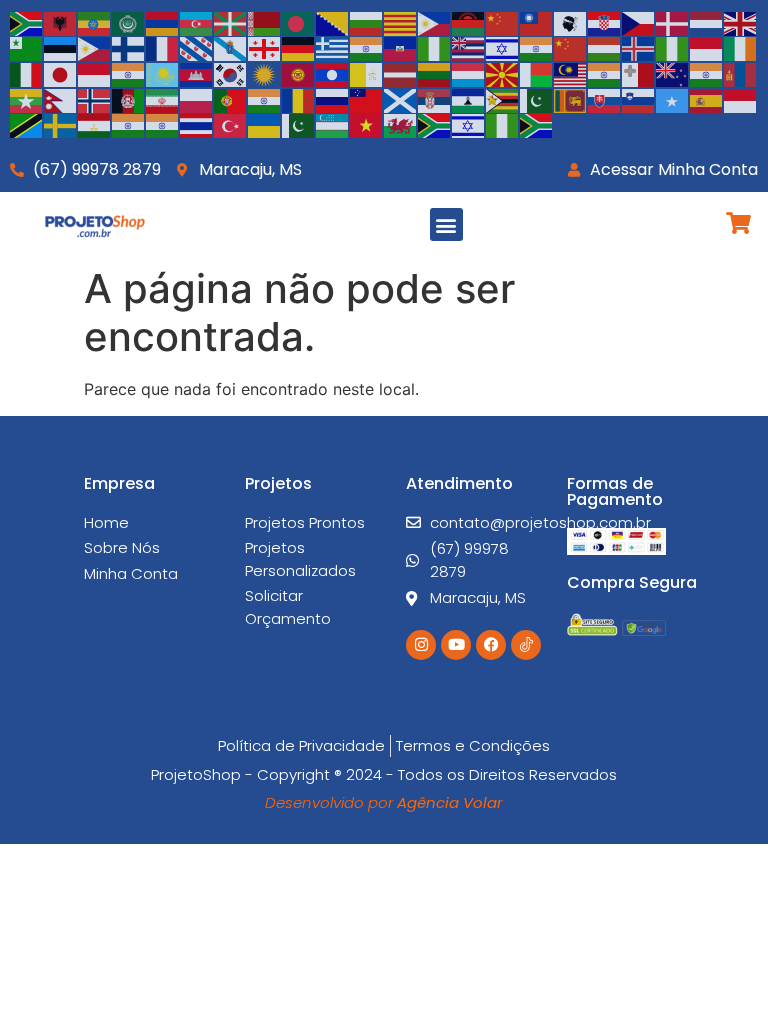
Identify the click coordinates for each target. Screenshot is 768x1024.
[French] (163, 48)
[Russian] (333, 99)
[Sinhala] (571, 99)
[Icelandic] (639, 48)
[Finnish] (129, 48)
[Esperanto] (27, 48)
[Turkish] (231, 125)
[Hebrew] (503, 48)
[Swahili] (27, 125)
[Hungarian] (605, 48)
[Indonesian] (707, 48)
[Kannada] (129, 73)
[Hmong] (571, 48)
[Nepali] (61, 99)
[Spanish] (707, 99)
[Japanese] (61, 73)
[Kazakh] (163, 73)
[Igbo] (673, 48)
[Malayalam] (605, 73)
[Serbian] (435, 99)
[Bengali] (299, 22)
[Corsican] (571, 22)
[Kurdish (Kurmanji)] (265, 73)
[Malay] (571, 73)
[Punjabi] (265, 99)
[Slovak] (605, 99)
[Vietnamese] (367, 125)
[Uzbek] (333, 125)
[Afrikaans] (27, 22)
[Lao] (333, 73)
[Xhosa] (435, 125)
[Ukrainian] (265, 125)
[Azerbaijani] (197, 22)
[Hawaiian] (469, 48)
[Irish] (741, 48)
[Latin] (367, 73)
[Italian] (27, 73)
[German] (299, 48)
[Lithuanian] (435, 73)
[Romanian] (299, 99)
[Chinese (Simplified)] (503, 22)
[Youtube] (456, 645)
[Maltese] (639, 73)
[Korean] (231, 73)
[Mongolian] (741, 73)
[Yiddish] (469, 125)
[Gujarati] (367, 48)
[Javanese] (95, 73)
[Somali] (673, 99)
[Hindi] (537, 48)
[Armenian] (163, 22)
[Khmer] (197, 73)
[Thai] (197, 125)
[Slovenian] (639, 99)
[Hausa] (435, 48)
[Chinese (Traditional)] (537, 22)
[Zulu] (537, 125)
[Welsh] (401, 125)
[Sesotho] (469, 99)
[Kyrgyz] (299, 73)
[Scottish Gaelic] (401, 99)
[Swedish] (61, 125)
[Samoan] (367, 99)
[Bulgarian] (367, 22)
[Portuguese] (231, 99)
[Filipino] (95, 48)
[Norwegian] (95, 99)
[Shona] (503, 99)
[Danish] (673, 22)
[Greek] (333, 48)
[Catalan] (401, 22)
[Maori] (673, 73)
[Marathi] (707, 73)
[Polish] (197, 99)
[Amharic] (95, 22)
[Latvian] (401, 73)
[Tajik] (95, 125)
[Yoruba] (503, 125)
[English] (741, 22)
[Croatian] (605, 22)
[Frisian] (197, 48)
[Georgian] (265, 48)
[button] (446, 224)
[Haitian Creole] (401, 48)
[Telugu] (163, 125)
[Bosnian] (333, 22)
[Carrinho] (738, 223)
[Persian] (163, 99)
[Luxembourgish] (469, 73)
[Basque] (231, 22)
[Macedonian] (503, 73)
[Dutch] (707, 22)
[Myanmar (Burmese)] (27, 99)
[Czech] (639, 22)
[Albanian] (61, 22)
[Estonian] (61, 48)
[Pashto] (129, 99)
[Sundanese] (741, 99)
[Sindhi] (537, 99)
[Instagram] (421, 645)
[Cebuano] (435, 22)
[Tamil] (129, 125)
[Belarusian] (265, 22)
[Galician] (231, 48)
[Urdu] (299, 125)
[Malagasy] (537, 73)
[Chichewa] (469, 22)
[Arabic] (129, 22)
